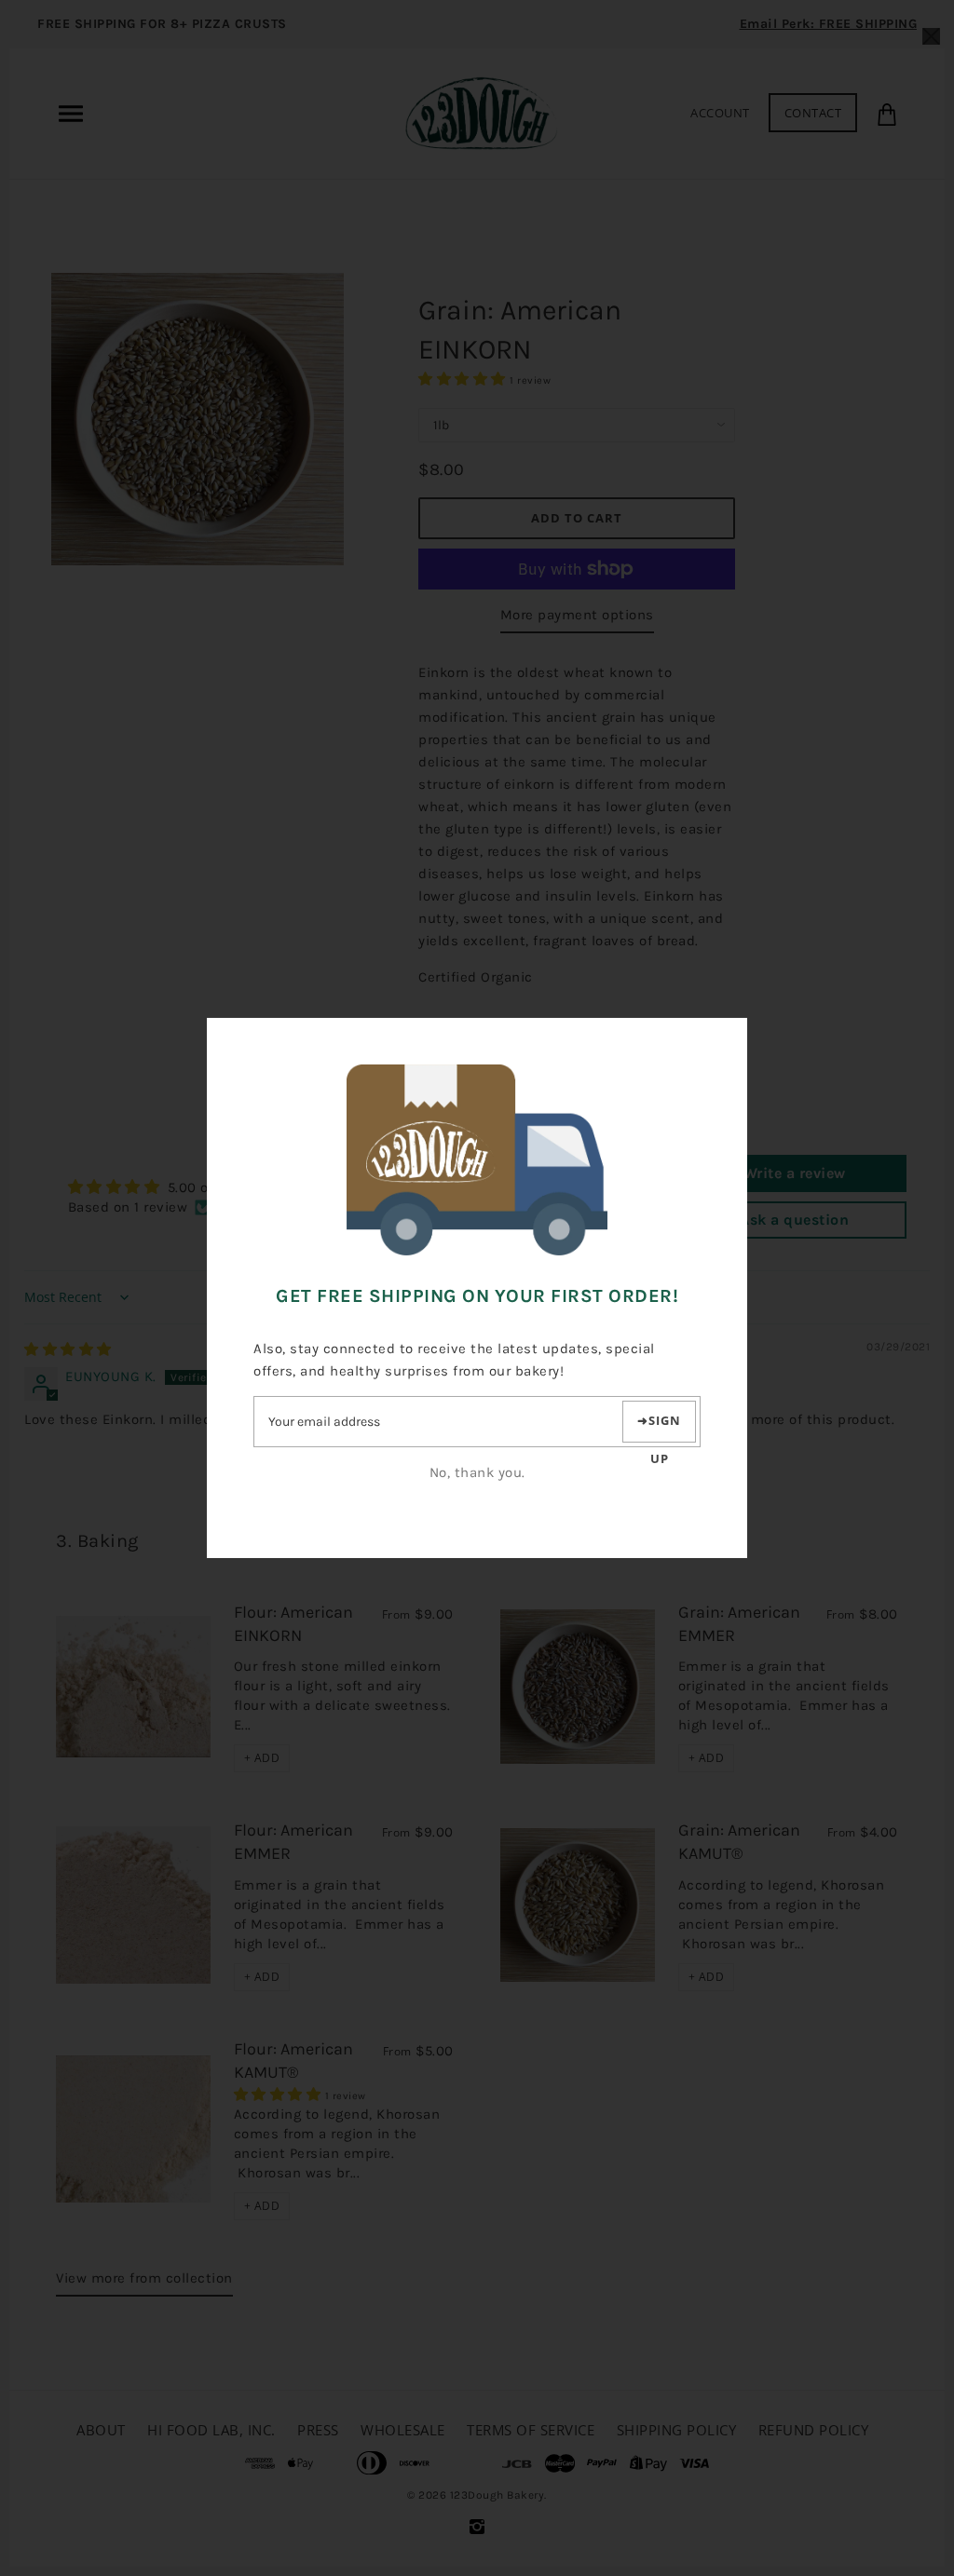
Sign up (665, 1427)
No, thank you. (477, 1472)
